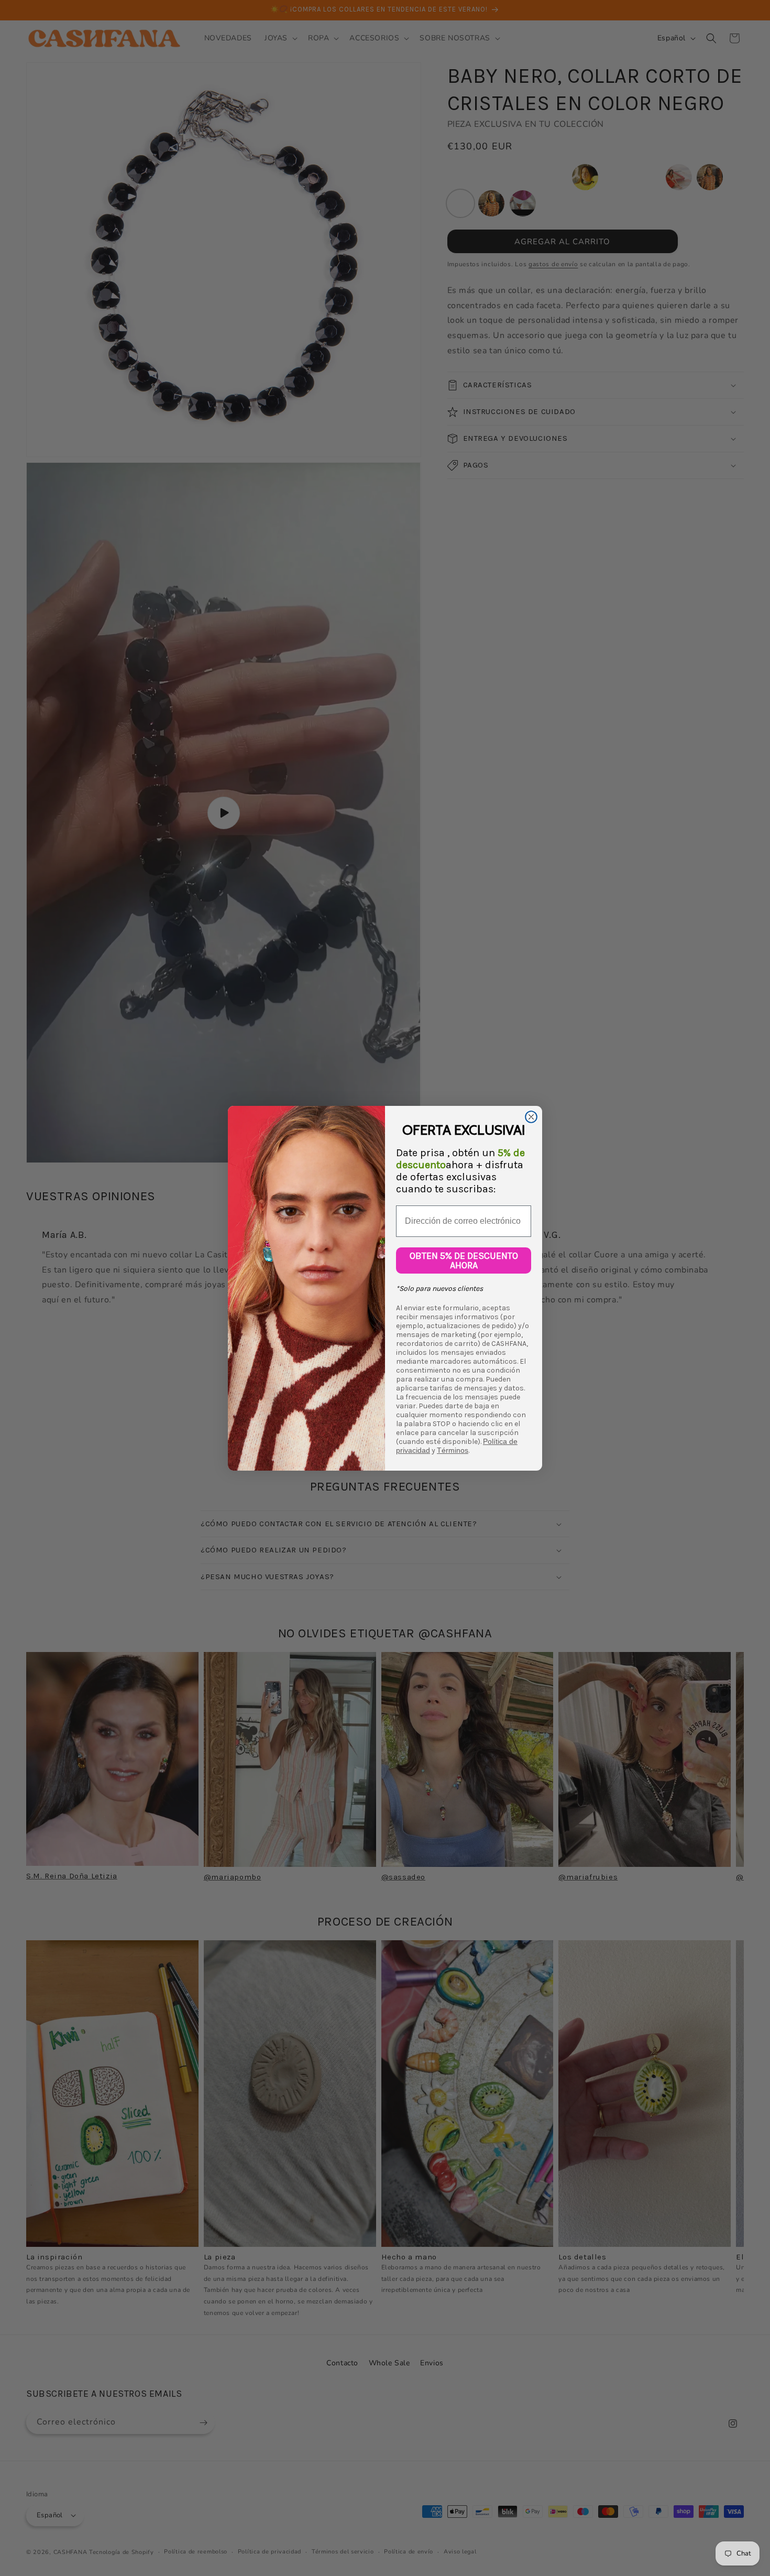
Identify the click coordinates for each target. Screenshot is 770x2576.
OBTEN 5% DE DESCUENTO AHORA (464, 1260)
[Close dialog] (531, 1117)
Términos (453, 1450)
